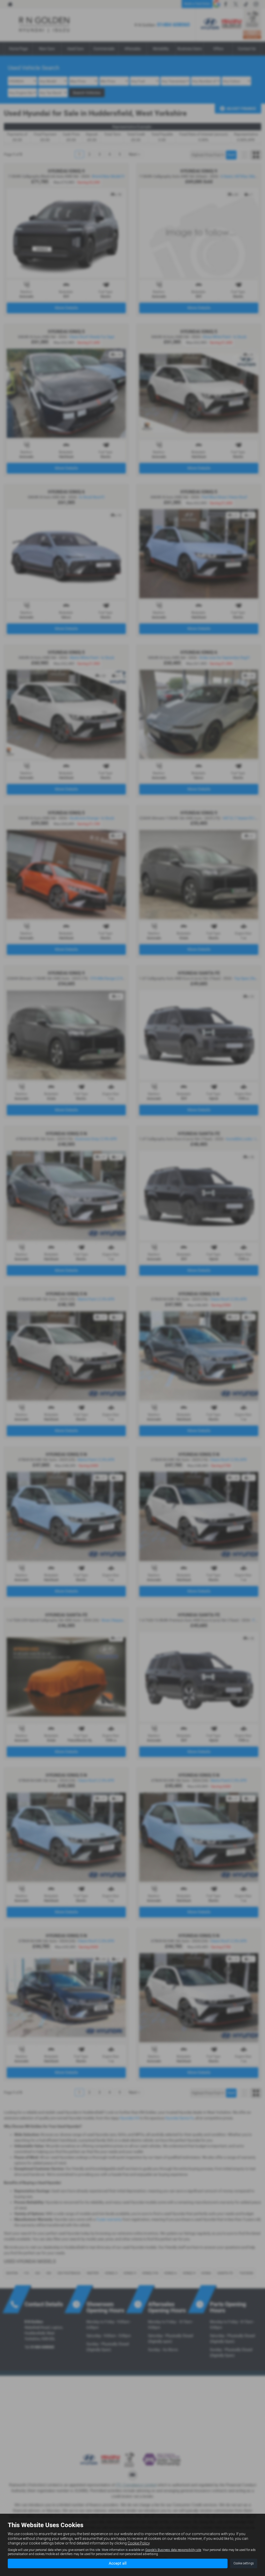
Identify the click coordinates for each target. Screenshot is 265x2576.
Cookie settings (244, 2563)
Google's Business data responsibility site (173, 2550)
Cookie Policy (139, 2543)
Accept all (118, 2563)
